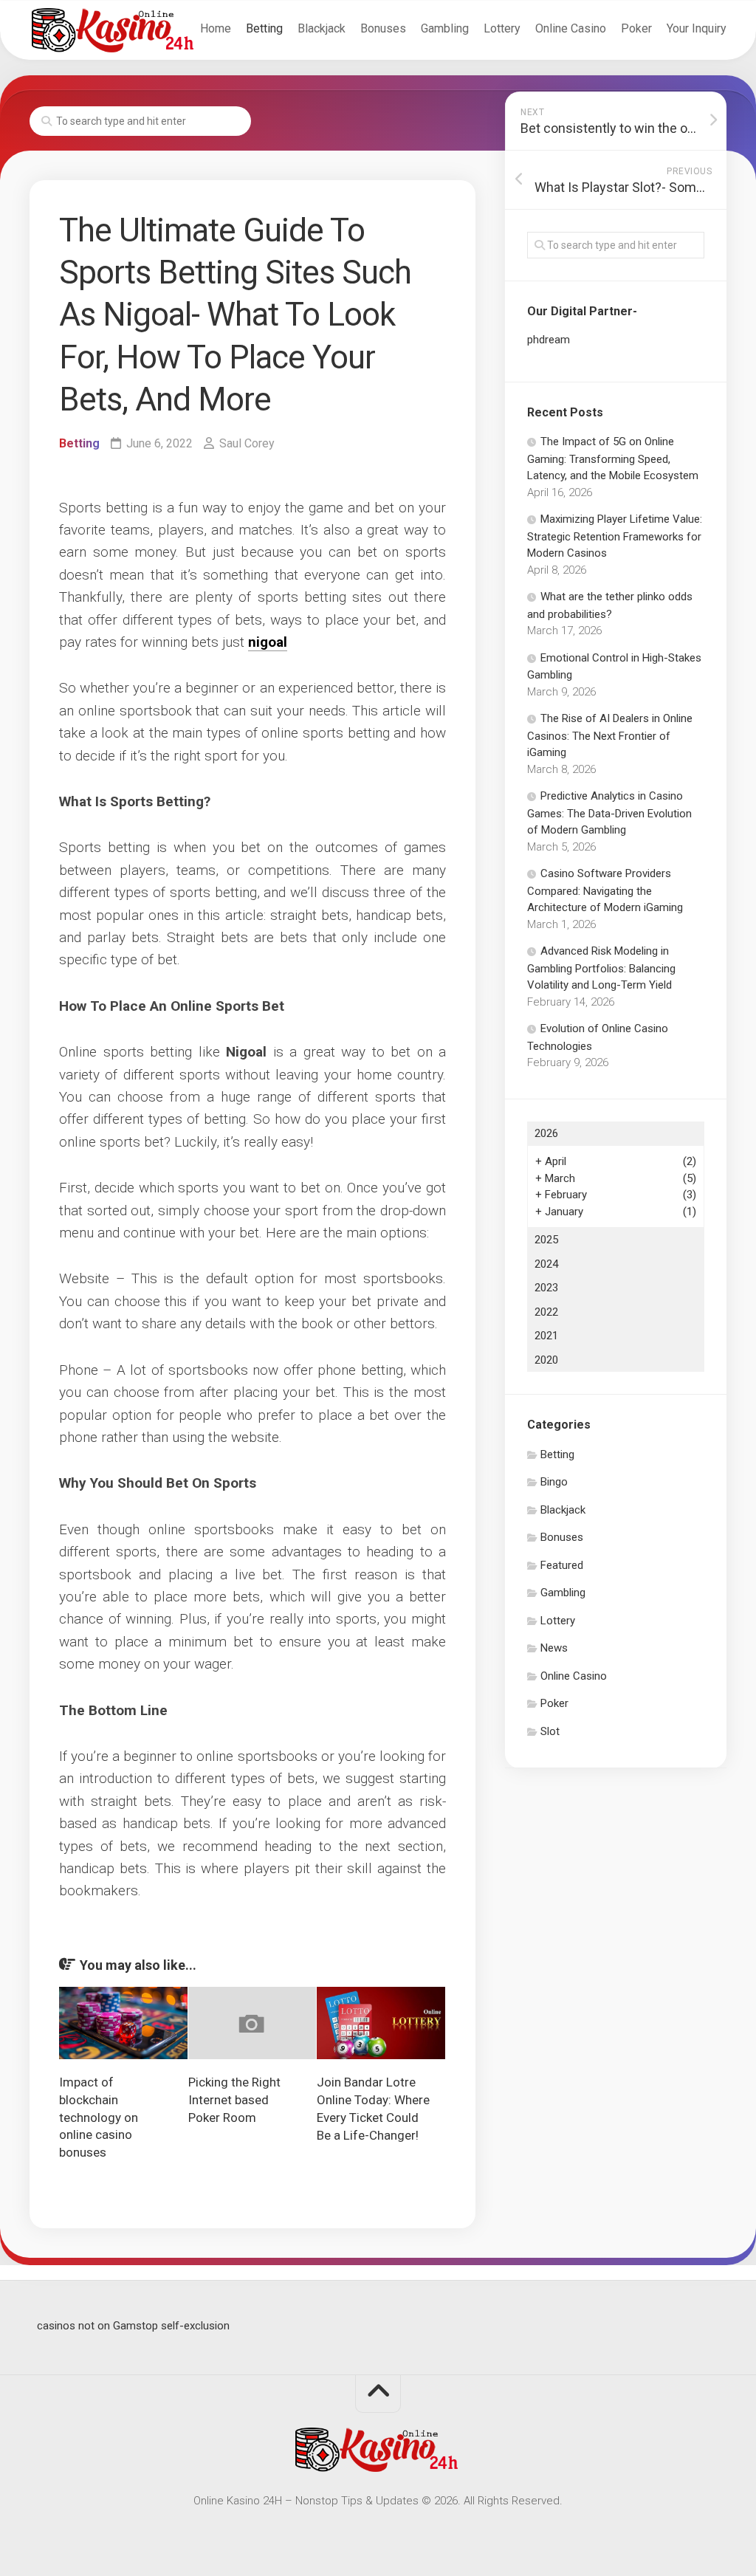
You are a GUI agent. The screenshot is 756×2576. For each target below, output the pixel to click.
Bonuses (383, 28)
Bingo (554, 1482)
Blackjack (322, 28)
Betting (264, 28)
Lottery (502, 28)
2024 (546, 1264)
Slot (550, 1731)
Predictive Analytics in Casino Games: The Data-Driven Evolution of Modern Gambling (609, 813)
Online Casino (571, 28)
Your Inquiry (697, 28)
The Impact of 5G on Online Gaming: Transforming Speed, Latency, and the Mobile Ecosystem (613, 458)
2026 (546, 1133)
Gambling (445, 28)
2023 (546, 1288)
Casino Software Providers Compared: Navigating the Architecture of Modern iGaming (605, 890)
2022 (546, 1312)
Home (216, 28)
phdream (549, 340)
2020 (546, 1360)
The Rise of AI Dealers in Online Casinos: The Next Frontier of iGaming (610, 735)
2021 (546, 1336)
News (554, 1648)
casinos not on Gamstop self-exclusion (133, 2326)
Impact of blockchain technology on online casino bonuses (99, 2117)
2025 (546, 1240)
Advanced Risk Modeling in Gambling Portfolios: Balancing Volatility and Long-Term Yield (601, 968)
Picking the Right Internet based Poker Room (234, 2100)
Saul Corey (247, 443)
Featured (562, 1565)
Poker (636, 28)
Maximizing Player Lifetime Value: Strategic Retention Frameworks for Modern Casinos (615, 536)
